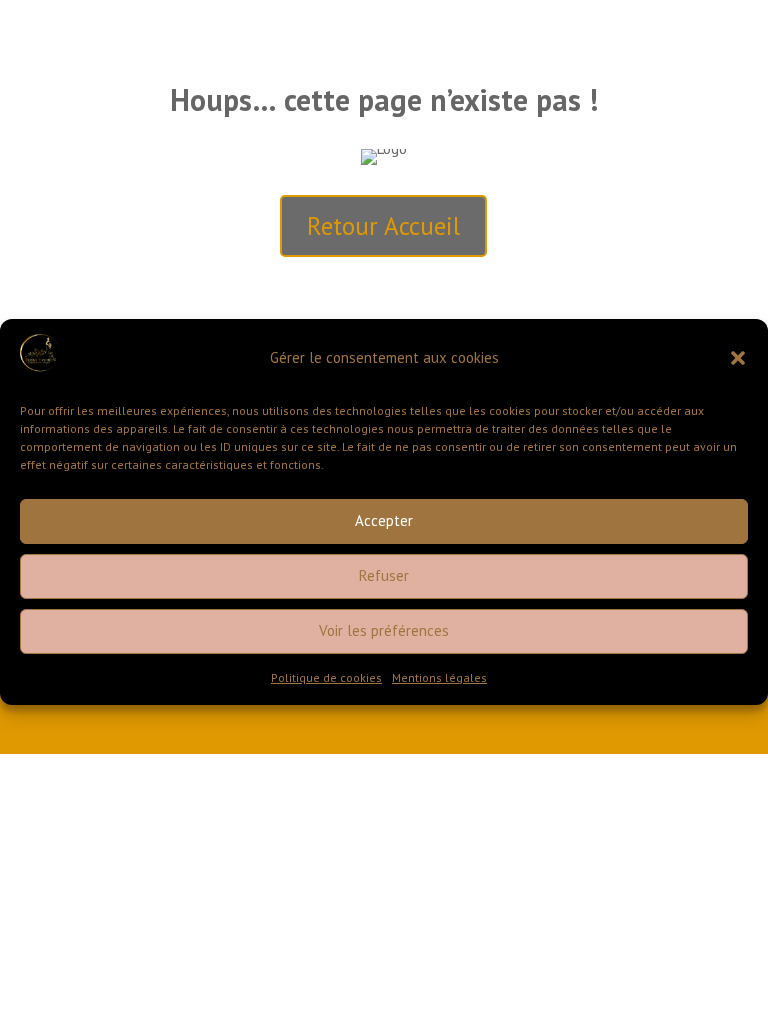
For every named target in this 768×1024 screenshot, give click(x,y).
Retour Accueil (383, 226)
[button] (738, 358)
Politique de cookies (326, 677)
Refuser (384, 575)
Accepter (384, 520)
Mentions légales (439, 677)
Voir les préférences (384, 630)
